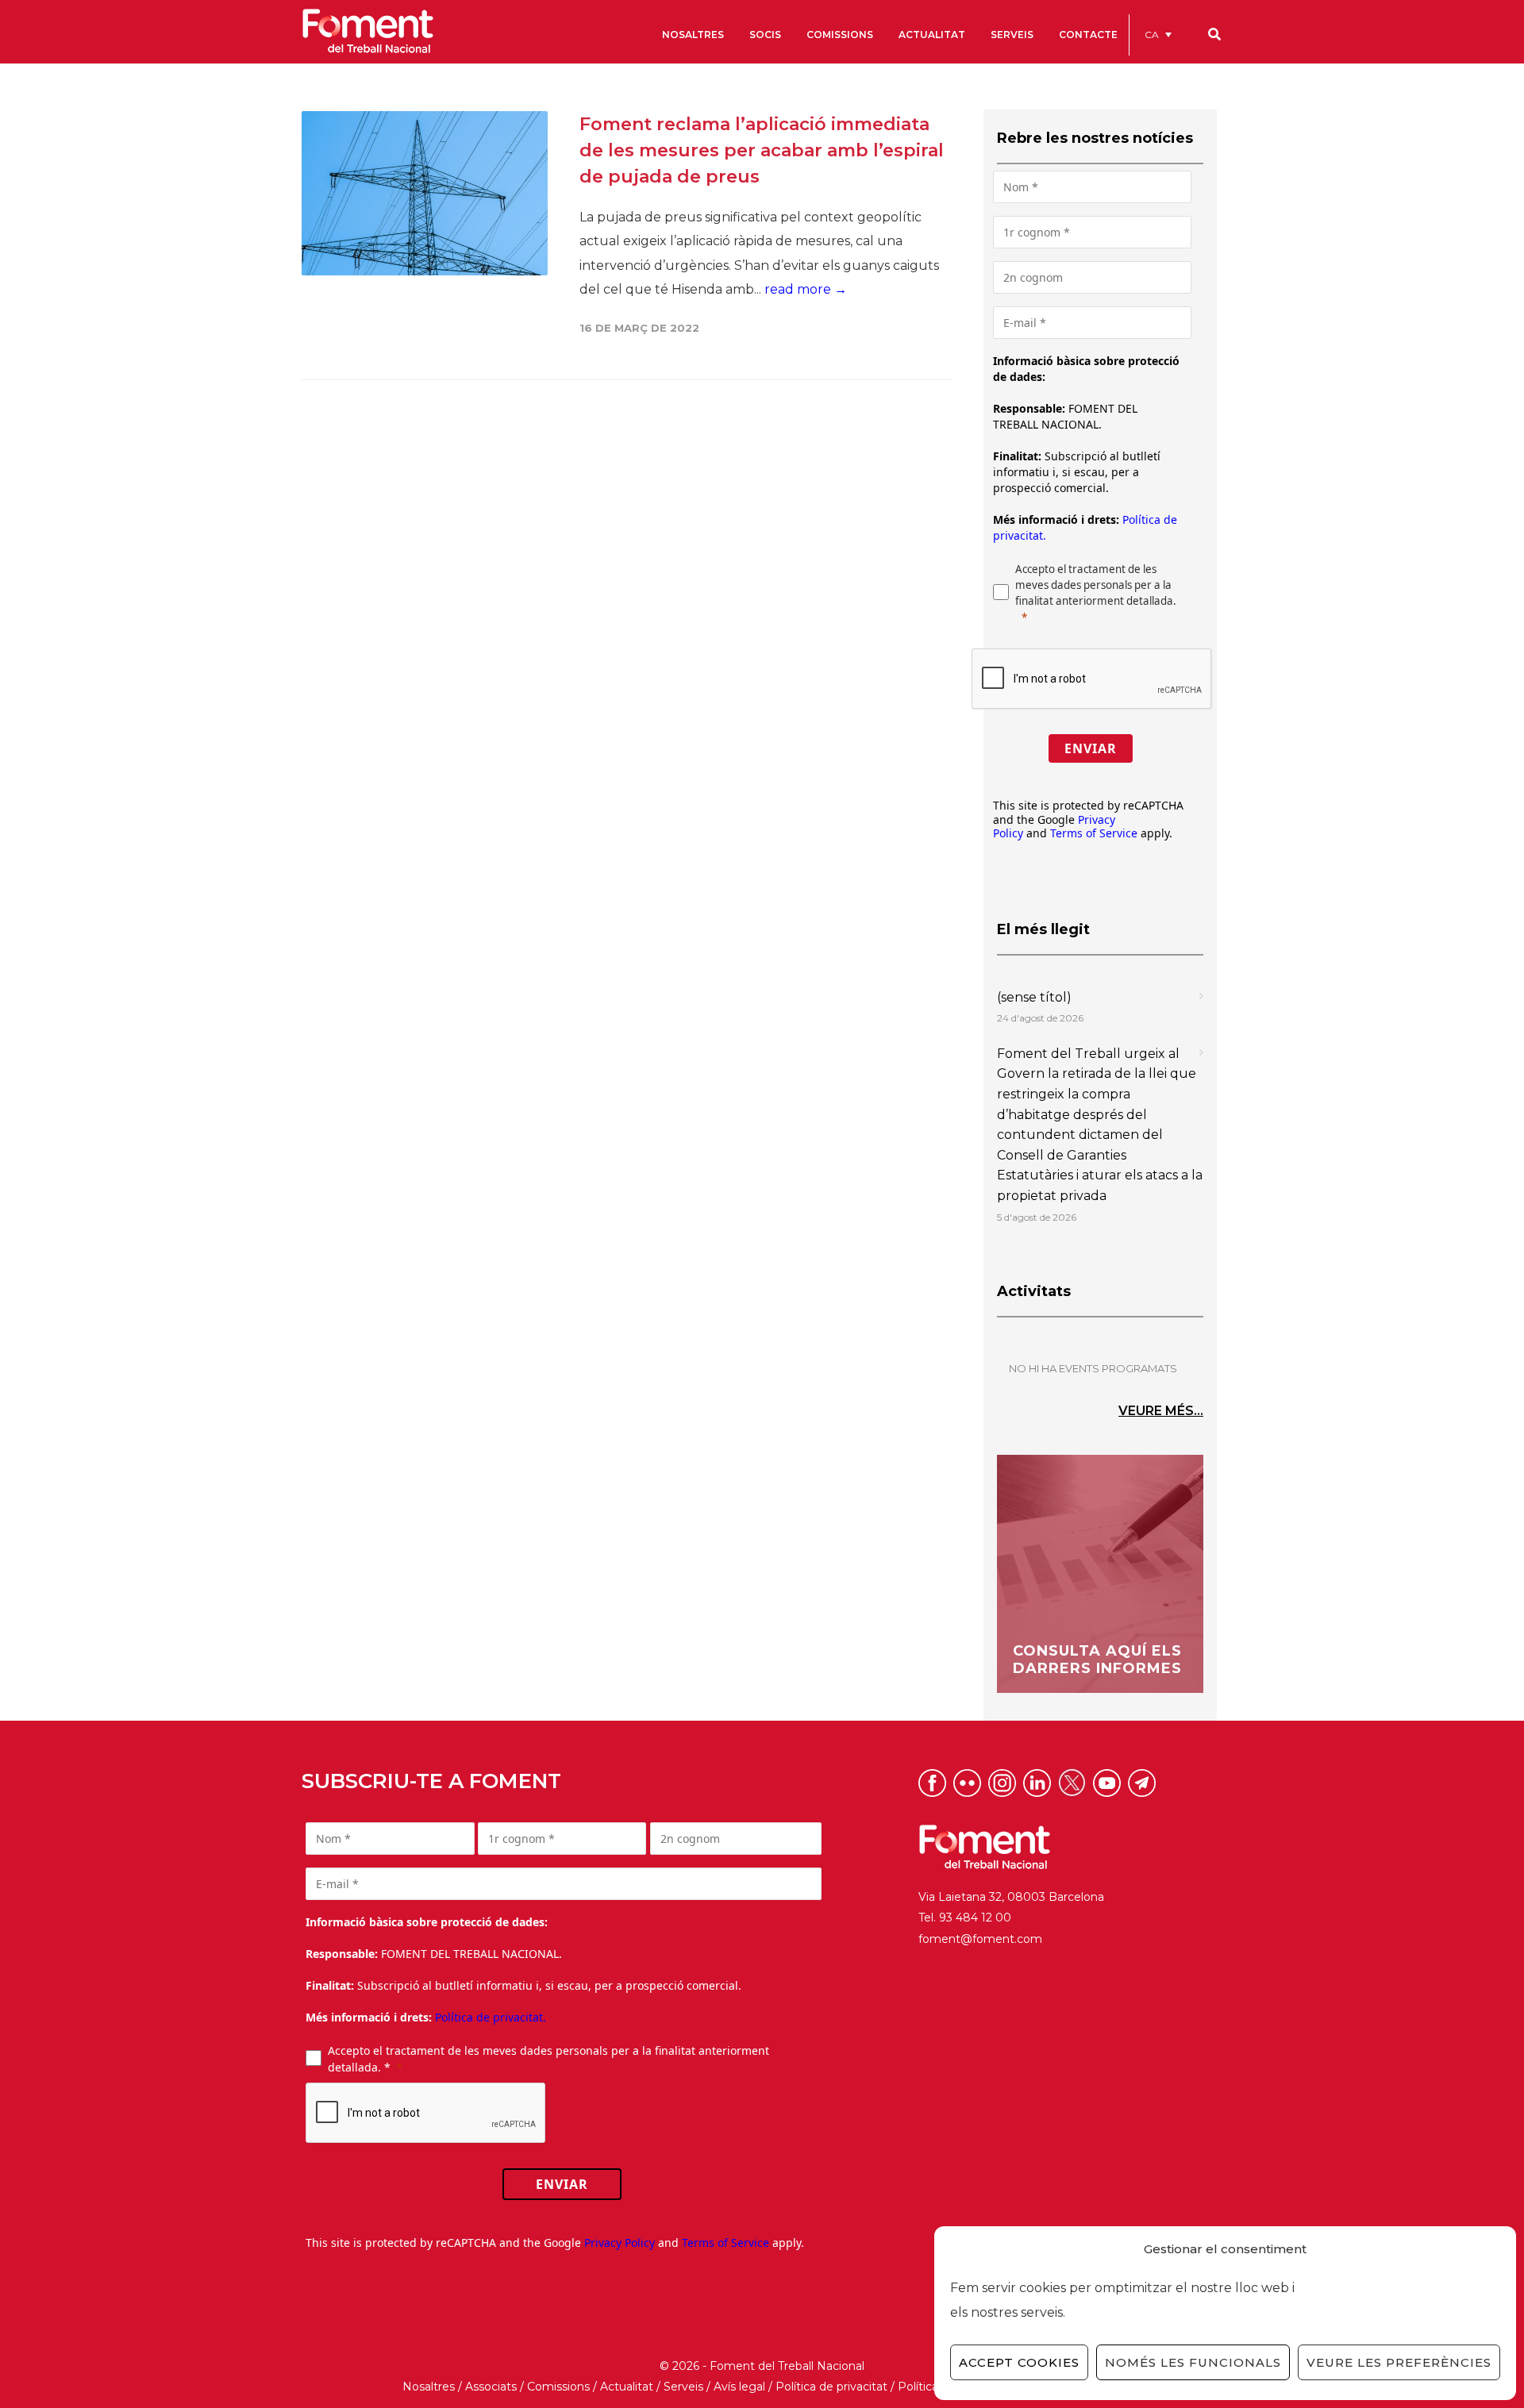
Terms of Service (1094, 833)
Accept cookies (1019, 2362)
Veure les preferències (1399, 2362)
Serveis (683, 2387)
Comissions (558, 2387)
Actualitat (627, 2387)
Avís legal (739, 2387)
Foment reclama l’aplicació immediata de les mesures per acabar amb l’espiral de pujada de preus (762, 150)
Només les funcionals (1193, 2362)
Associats (491, 2387)
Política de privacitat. (491, 2017)
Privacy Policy (620, 2243)
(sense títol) (1034, 997)
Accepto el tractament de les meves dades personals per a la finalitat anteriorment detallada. (1096, 585)
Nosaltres (429, 2387)
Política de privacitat (831, 2387)
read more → (806, 289)
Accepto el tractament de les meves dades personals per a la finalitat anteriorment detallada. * (548, 2059)
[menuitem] (1158, 35)
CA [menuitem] (1152, 35)
